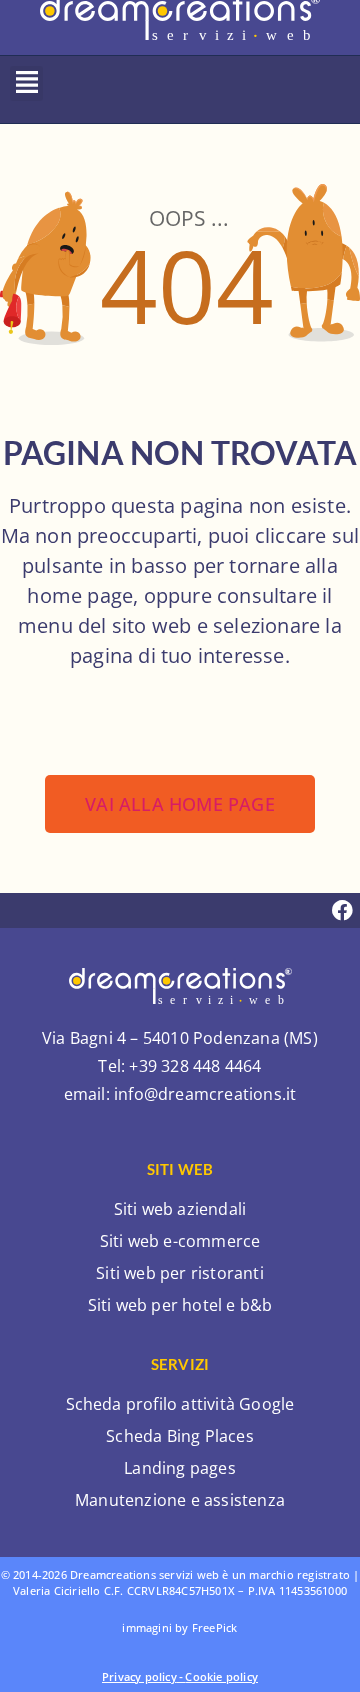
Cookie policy (221, 1676)
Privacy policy (139, 1676)
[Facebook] (342, 910)
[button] (26, 83)
